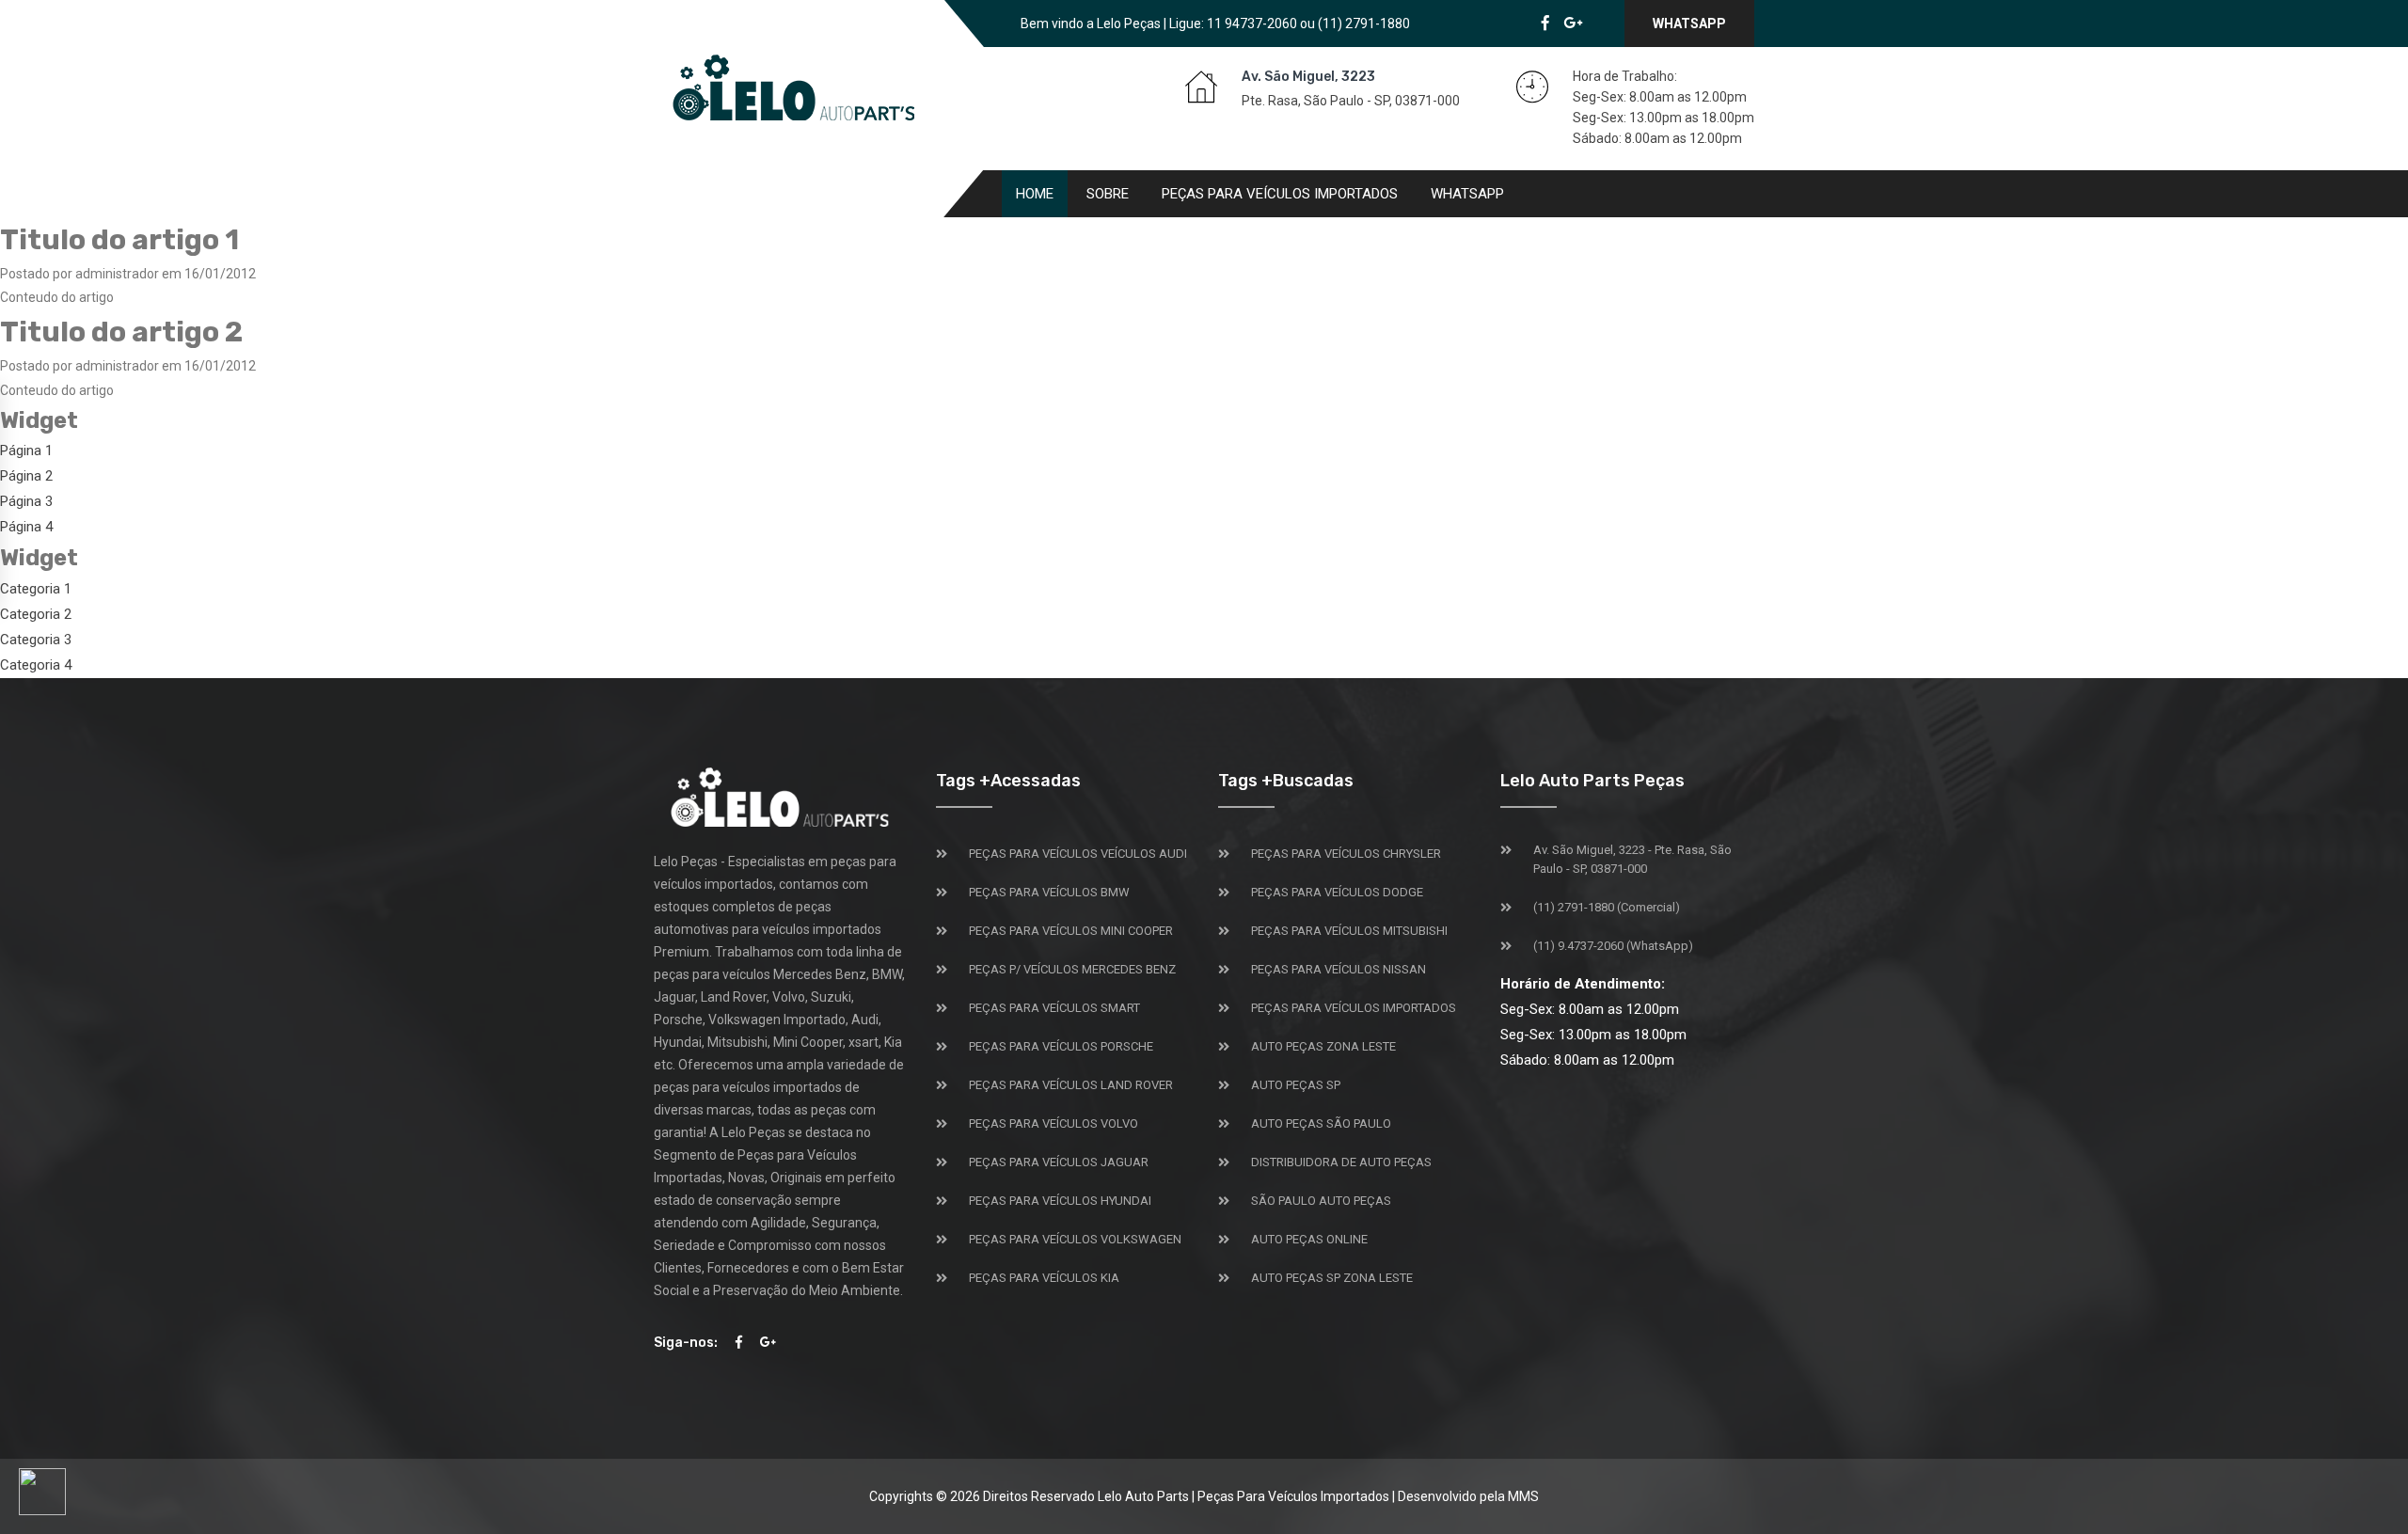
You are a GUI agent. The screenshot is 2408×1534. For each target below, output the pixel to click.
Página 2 (26, 476)
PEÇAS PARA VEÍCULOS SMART (1054, 1008)
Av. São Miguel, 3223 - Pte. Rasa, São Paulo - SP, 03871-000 (1632, 859)
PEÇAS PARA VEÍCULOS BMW (1049, 892)
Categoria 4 (36, 665)
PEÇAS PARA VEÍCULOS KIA (1044, 1278)
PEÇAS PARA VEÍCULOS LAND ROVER (1071, 1085)
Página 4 (26, 527)
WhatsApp (1689, 24)
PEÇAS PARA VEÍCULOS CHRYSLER (1346, 854)
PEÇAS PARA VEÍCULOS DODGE (1337, 892)
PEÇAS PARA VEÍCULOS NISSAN (1339, 969)
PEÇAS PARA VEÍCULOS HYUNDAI (1060, 1201)
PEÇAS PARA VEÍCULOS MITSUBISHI (1349, 931)
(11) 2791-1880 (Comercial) (1607, 907)
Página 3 (26, 501)
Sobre (1108, 194)
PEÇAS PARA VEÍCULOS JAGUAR (1059, 1162)
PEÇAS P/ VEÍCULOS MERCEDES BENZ (1072, 969)
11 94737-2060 (1252, 24)
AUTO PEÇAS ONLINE (1309, 1239)
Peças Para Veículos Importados (1280, 194)
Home (1035, 194)
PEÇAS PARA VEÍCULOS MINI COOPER (1071, 931)
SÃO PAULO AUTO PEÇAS (1321, 1201)
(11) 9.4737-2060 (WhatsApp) (1613, 946)
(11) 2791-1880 (1364, 24)
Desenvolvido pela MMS (1468, 1496)
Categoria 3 (36, 640)
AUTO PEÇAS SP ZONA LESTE (1332, 1278)
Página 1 (26, 451)
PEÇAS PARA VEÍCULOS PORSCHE (1061, 1046)
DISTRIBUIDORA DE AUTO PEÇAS (1341, 1162)
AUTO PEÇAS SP (1296, 1085)
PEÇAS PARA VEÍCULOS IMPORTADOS (1354, 1008)
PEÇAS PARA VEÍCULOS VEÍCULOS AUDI (1078, 854)
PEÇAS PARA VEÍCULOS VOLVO (1053, 1123)
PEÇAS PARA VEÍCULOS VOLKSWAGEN (1075, 1239)
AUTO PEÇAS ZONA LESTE (1323, 1046)
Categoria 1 (36, 589)
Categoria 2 (36, 614)
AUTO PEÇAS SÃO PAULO (1321, 1123)
